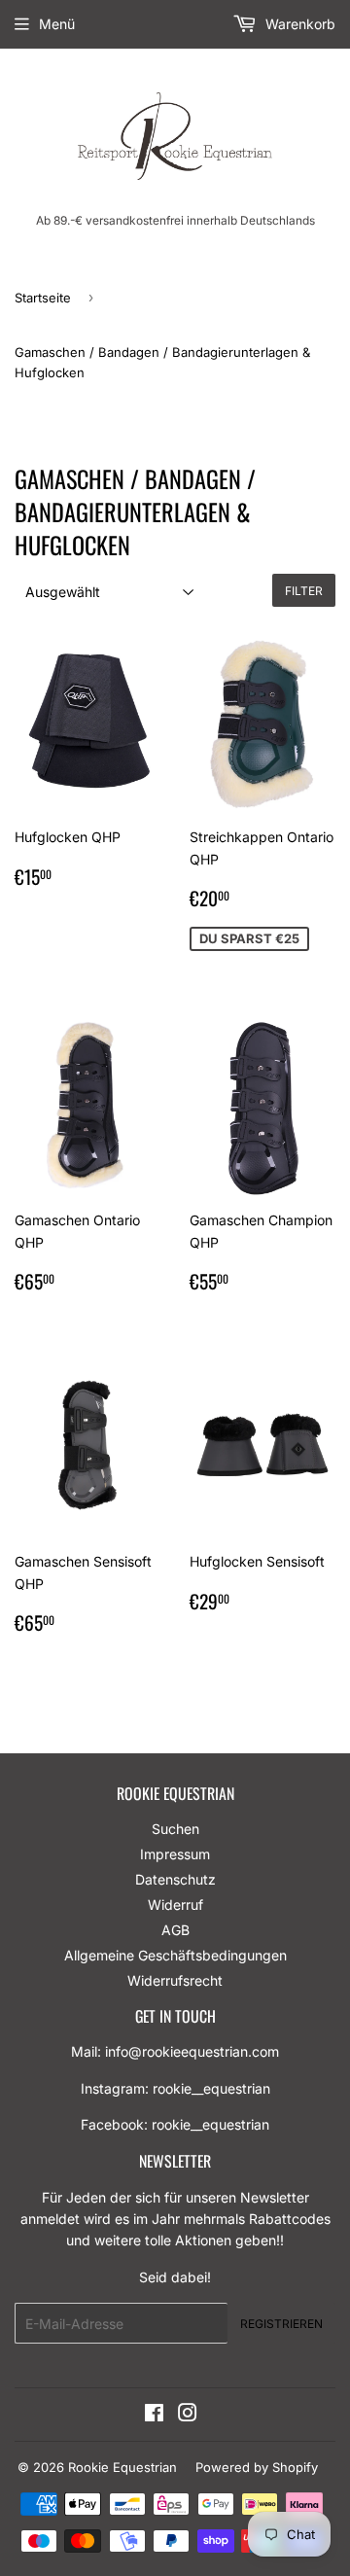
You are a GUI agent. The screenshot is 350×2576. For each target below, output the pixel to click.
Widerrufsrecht (175, 1980)
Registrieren (281, 2324)
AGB (175, 1930)
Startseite (43, 298)
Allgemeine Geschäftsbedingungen (175, 1955)
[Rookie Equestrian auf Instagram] (188, 2415)
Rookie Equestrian (122, 2467)
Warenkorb (298, 24)
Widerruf (175, 1905)
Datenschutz (175, 1879)
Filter (304, 591)
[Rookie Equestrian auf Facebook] (154, 2415)
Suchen (175, 1829)
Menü (57, 24)
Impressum (175, 1854)
